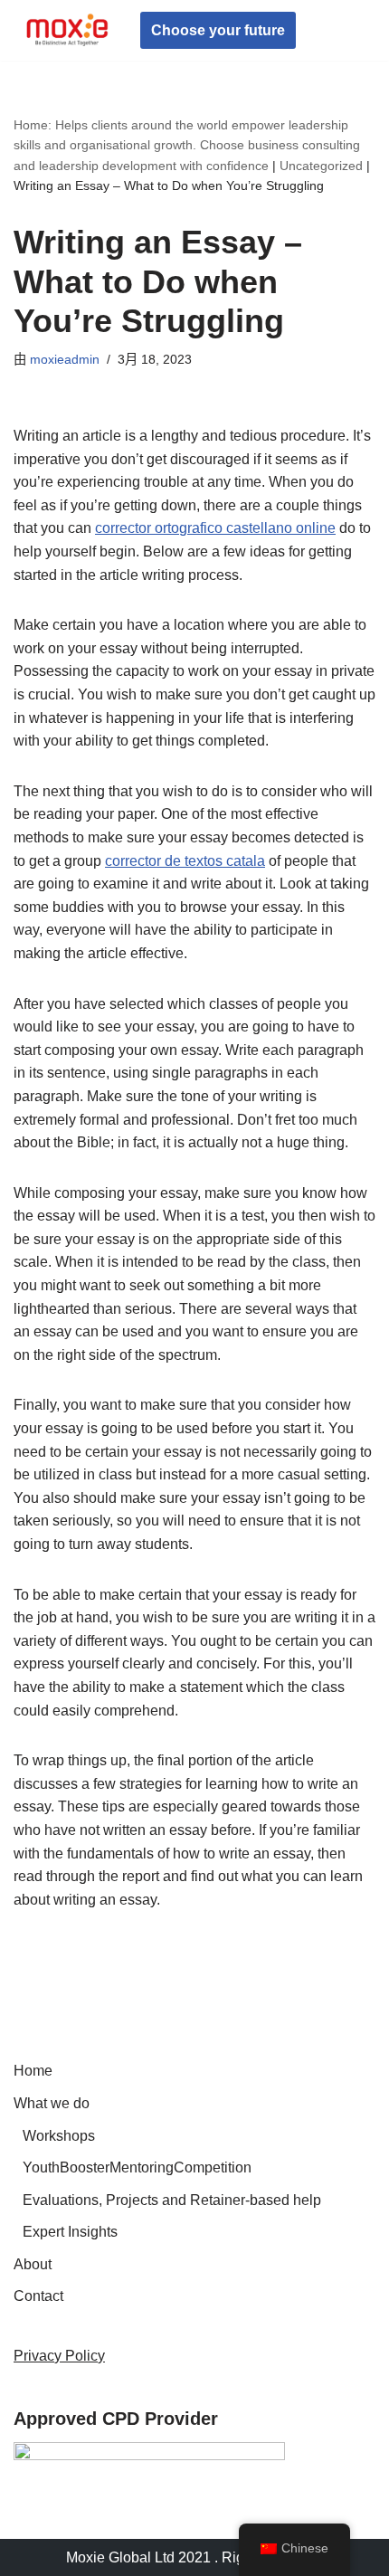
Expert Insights (70, 2232)
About (33, 2264)
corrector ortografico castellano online (215, 528)
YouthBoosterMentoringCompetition (137, 2167)
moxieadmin (65, 359)
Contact (38, 2296)
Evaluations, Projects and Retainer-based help (172, 2200)
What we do (52, 2103)
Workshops (59, 2136)
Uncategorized (321, 166)
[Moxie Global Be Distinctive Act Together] (68, 30)
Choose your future (218, 30)
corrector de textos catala (185, 861)
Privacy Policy (59, 2356)
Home (33, 2071)
